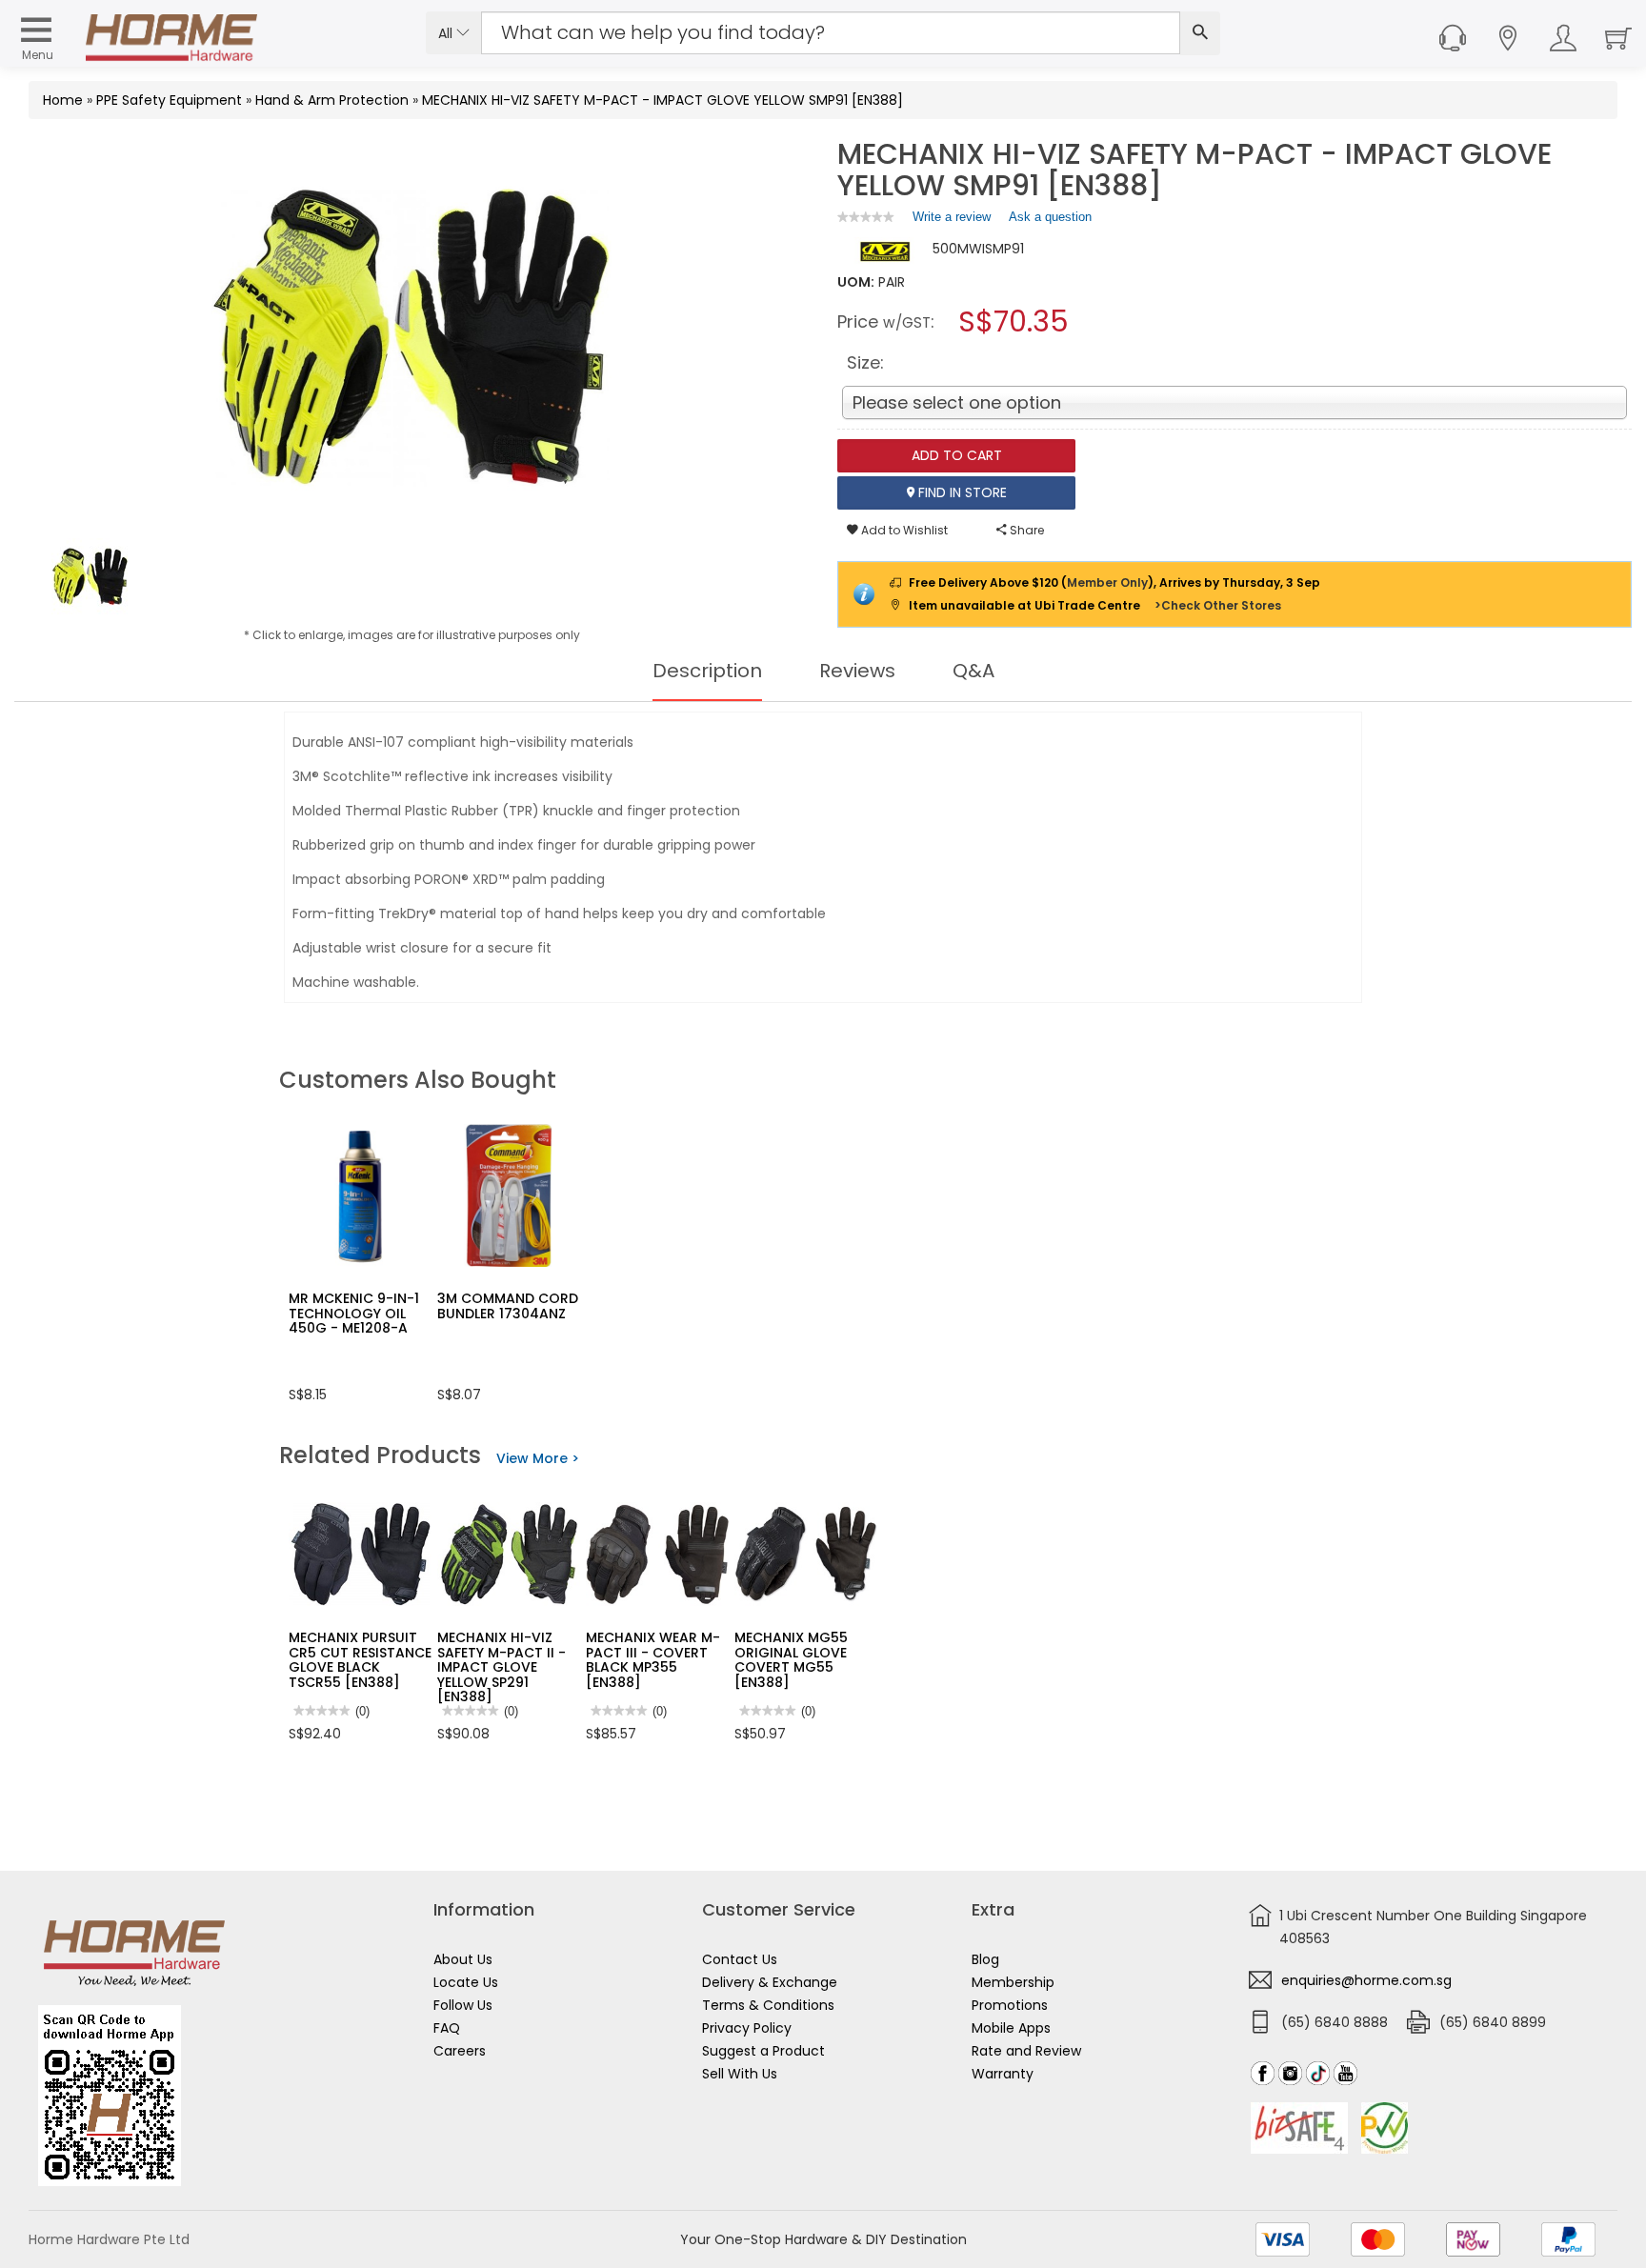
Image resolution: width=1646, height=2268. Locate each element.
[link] (866, 217)
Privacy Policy (747, 2028)
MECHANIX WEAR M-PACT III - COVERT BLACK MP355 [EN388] (653, 1659)
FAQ (447, 2028)
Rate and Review (1026, 2051)
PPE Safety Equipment (169, 100)
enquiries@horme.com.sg (1366, 1980)
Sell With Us (740, 2074)
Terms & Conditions (768, 2005)
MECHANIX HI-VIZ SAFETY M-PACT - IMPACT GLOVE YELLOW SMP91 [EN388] (662, 100)
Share (1025, 530)
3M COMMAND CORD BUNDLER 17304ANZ (508, 1305)
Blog (985, 1959)
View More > (538, 1458)
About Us (463, 1959)
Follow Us (463, 2005)
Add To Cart (957, 455)
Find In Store (961, 492)
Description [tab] (707, 671)
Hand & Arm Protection (332, 100)
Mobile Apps (1011, 2028)
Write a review (952, 221)
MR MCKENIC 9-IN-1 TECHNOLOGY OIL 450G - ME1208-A (354, 1313)
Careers (460, 2051)
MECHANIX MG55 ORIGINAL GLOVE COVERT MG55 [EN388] (791, 1659)
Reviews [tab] (857, 671)
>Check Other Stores (1218, 605)
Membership (1013, 1982)
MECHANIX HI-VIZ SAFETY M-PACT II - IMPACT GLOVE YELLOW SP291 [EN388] (502, 1667)
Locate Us (466, 1982)
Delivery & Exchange (770, 1982)
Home (63, 100)
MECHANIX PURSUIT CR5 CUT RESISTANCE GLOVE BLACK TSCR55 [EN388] (360, 1659)
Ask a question (1050, 217)
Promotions (1010, 2005)
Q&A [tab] (974, 671)
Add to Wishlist (903, 530)
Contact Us (740, 1959)
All (447, 33)
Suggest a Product (763, 2051)
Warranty (1003, 2074)
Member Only (1107, 582)
